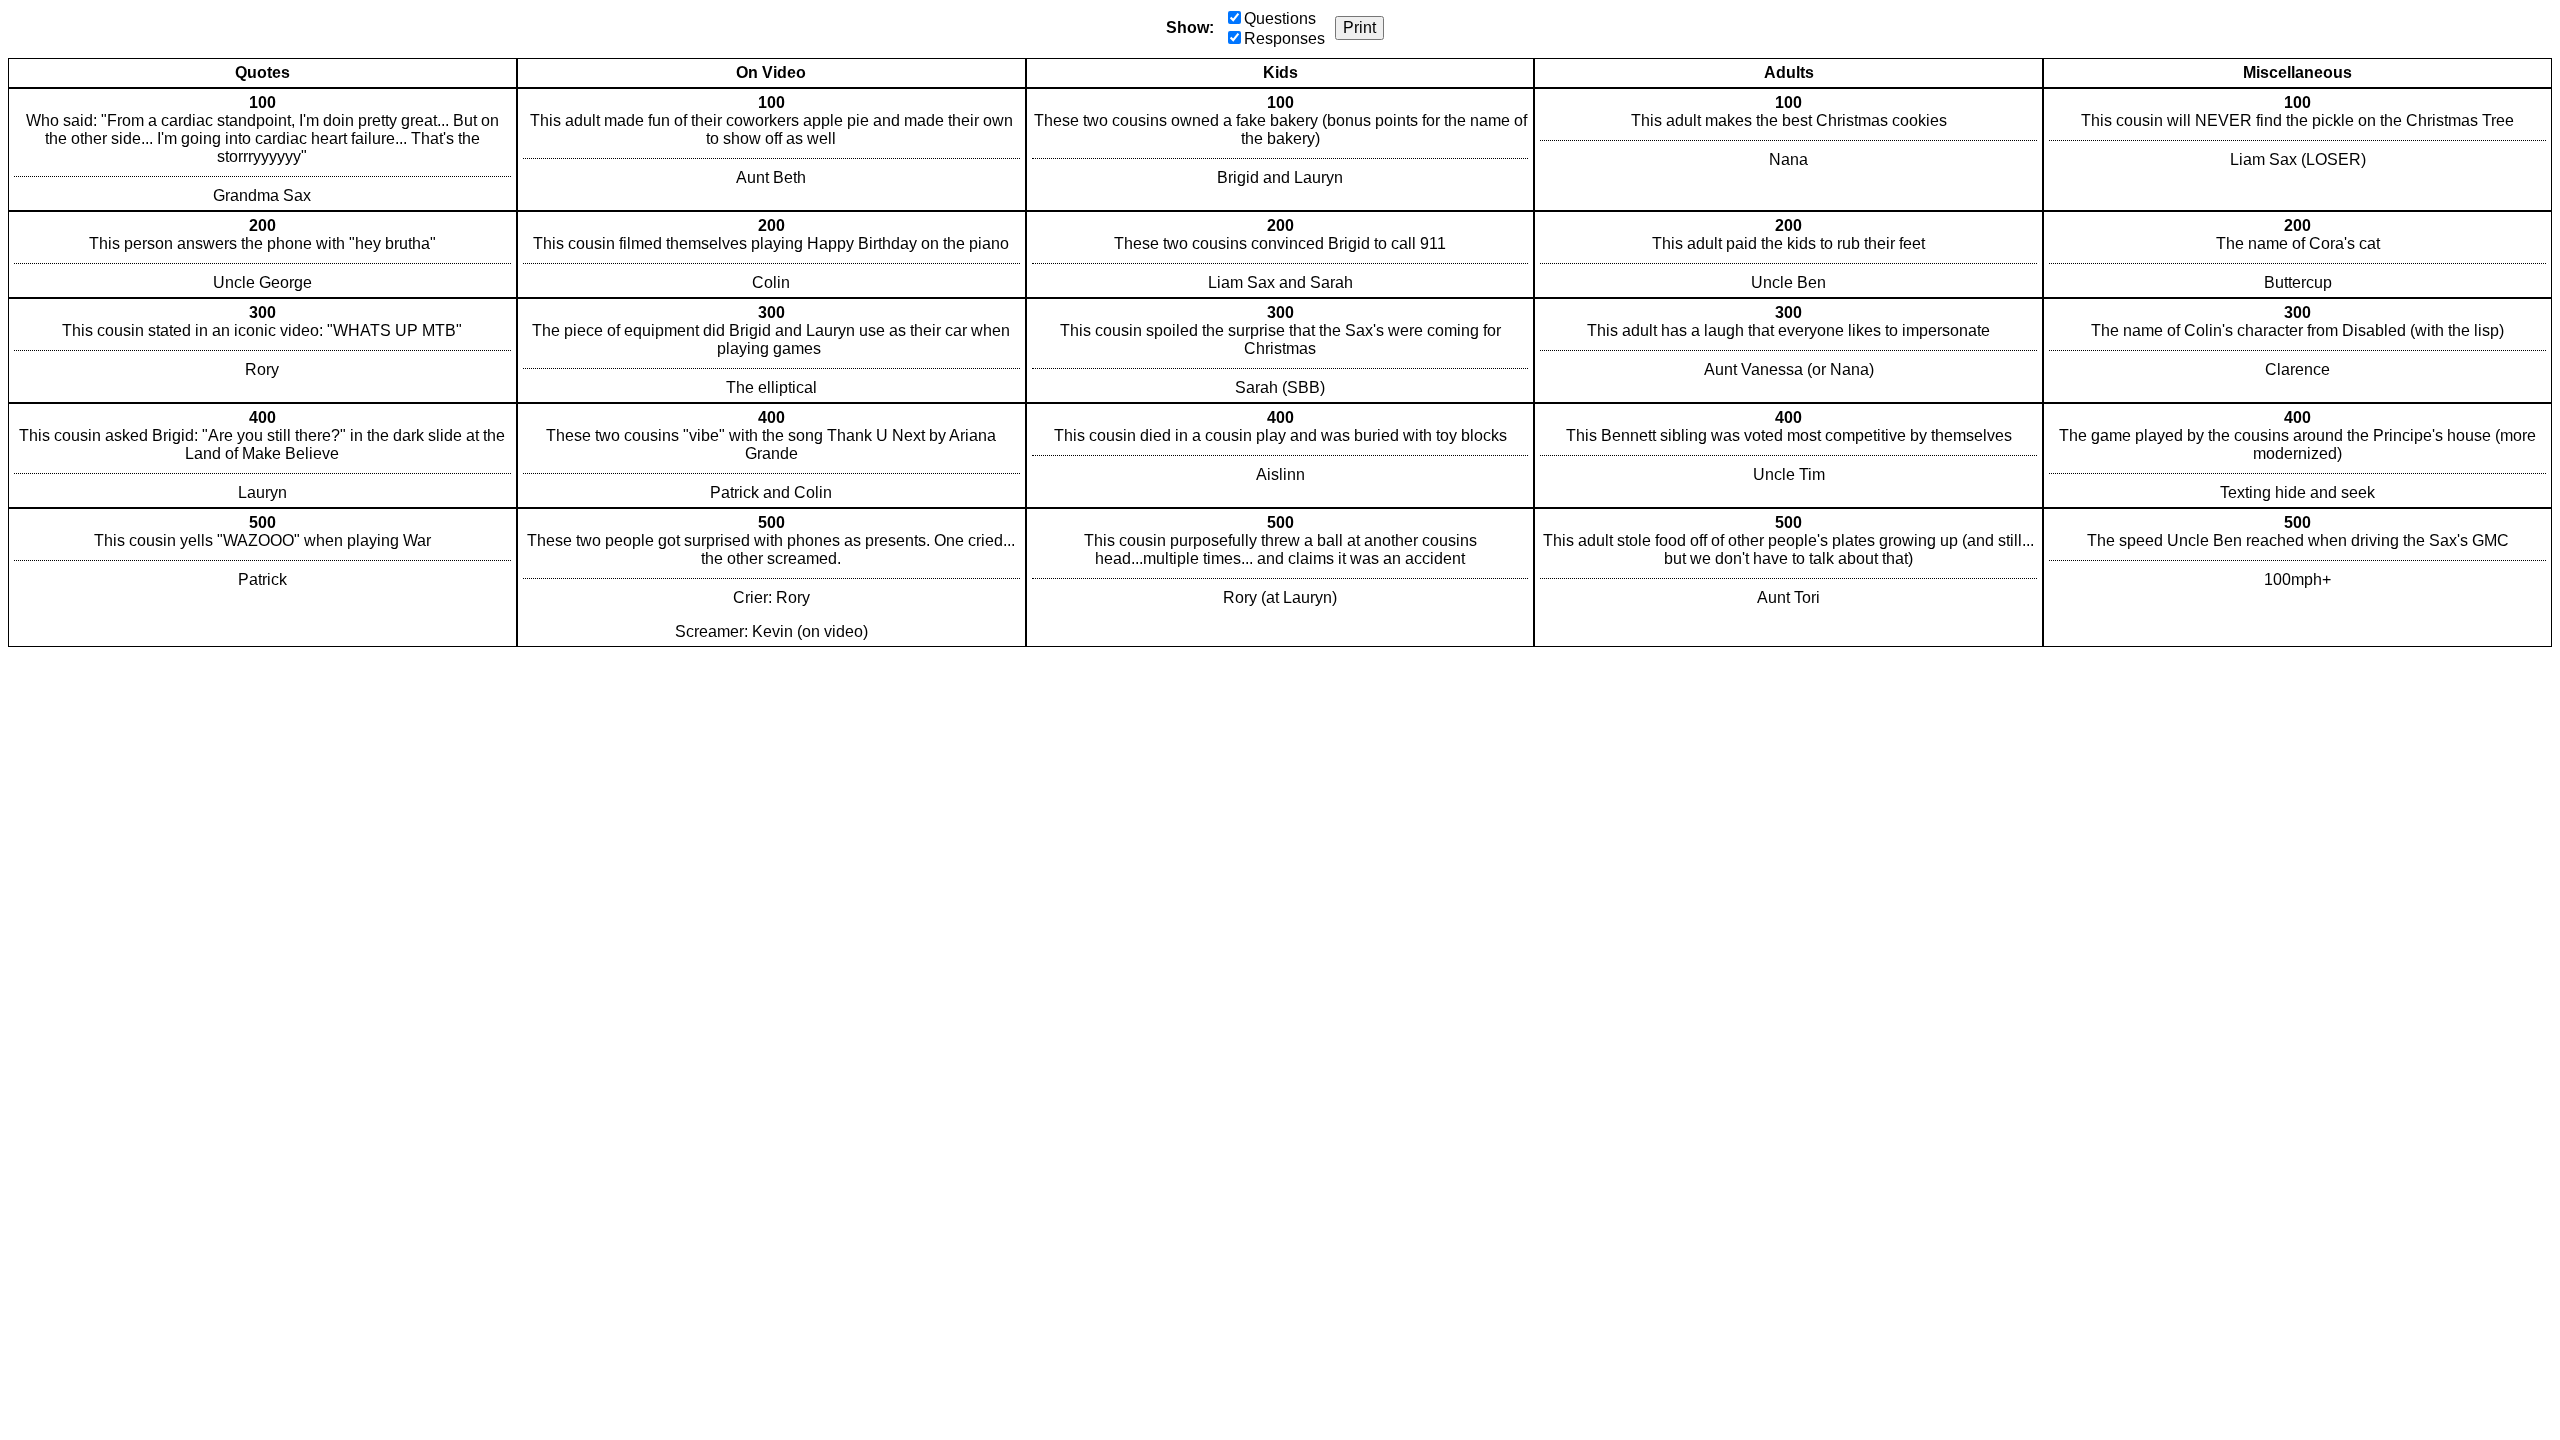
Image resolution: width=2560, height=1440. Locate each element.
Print (1359, 27)
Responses (1284, 38)
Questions (1280, 18)
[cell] (262, 149)
